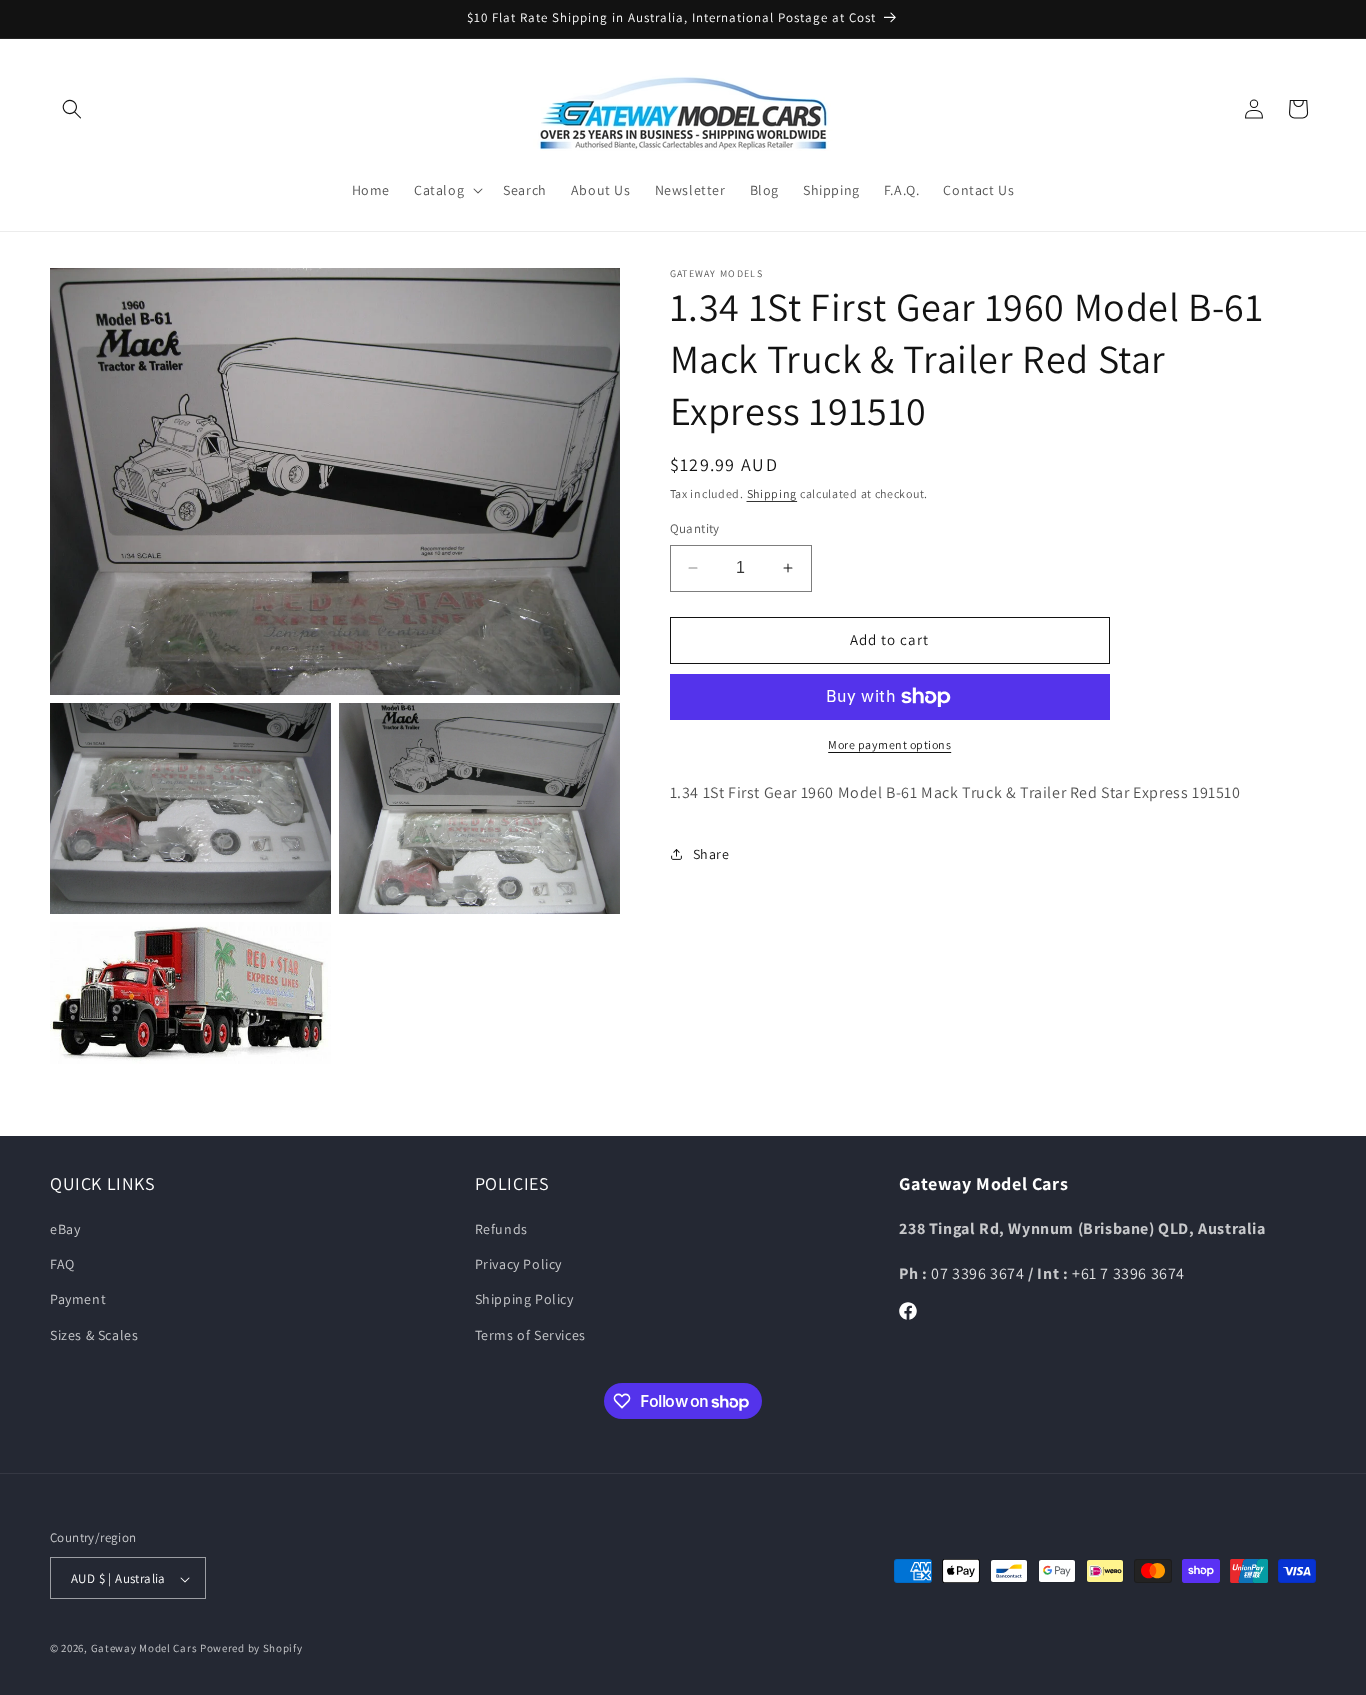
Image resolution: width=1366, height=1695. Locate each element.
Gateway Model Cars (144, 1649)
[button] (72, 109)
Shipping (772, 493)
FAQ (62, 1265)
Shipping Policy (524, 1300)
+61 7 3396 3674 (1128, 1273)
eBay (65, 1229)
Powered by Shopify (251, 1649)
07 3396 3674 (979, 1273)
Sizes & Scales (94, 1335)
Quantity (695, 528)
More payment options (889, 744)
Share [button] (711, 854)
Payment (78, 1300)
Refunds (501, 1229)
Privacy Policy (518, 1265)
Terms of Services (530, 1335)
